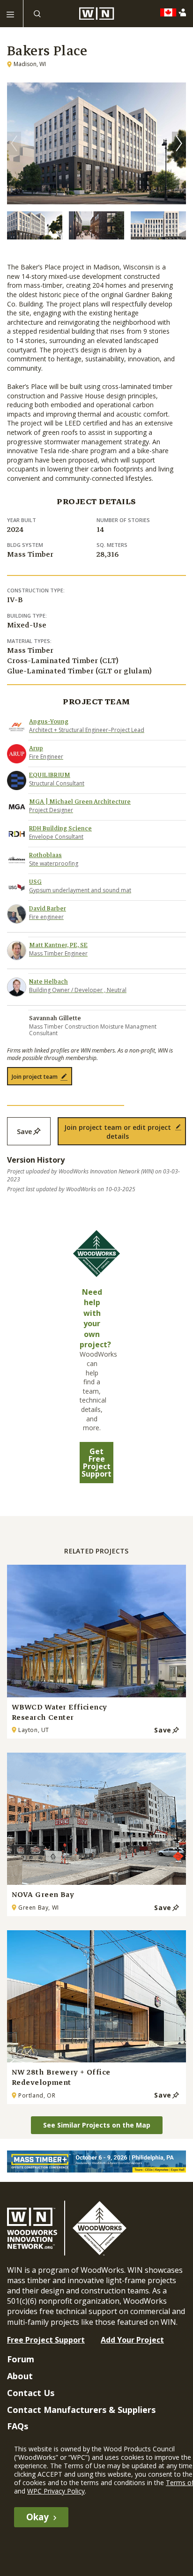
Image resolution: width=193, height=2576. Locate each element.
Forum (21, 2359)
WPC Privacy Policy (56, 2491)
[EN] (171, 13)
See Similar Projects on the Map (97, 2125)
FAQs (18, 2426)
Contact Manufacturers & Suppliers (81, 2410)
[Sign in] (184, 12)
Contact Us (31, 2393)
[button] (179, 143)
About (20, 2376)
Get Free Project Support (96, 1463)
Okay (37, 2517)
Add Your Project (132, 2340)
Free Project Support (46, 2340)
